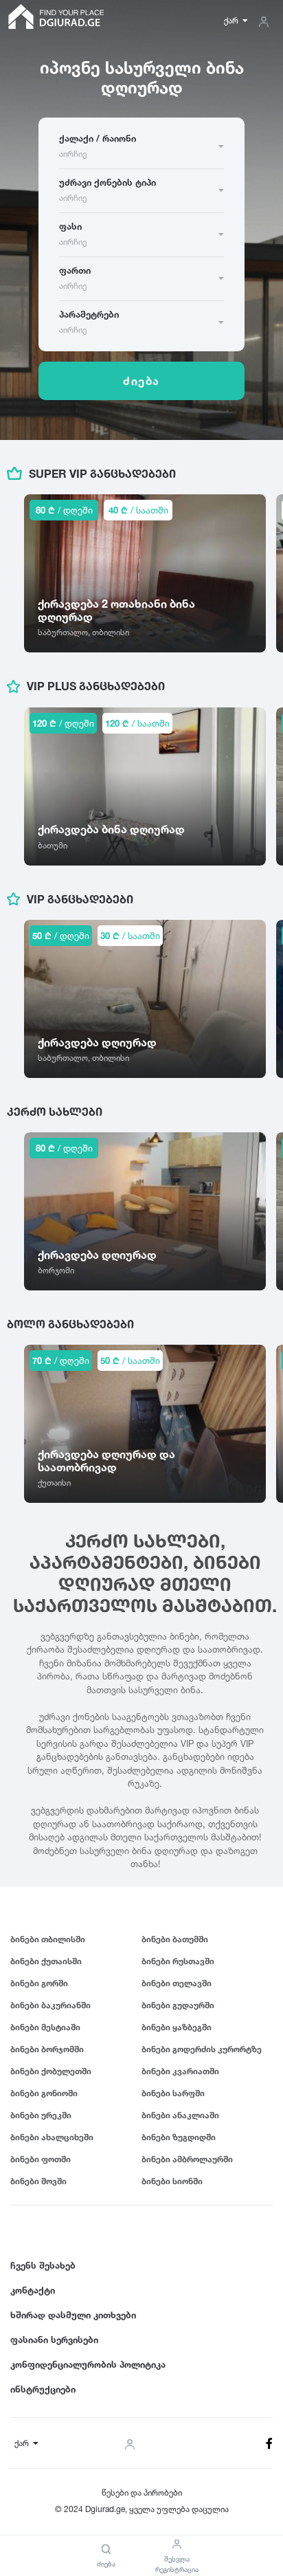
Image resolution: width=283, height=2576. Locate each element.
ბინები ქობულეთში (51, 2071)
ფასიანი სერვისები (54, 2340)
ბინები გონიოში (44, 2093)
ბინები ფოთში (41, 2159)
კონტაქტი (33, 2290)
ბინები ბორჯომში (47, 2049)
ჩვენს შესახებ (43, 2265)
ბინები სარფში (173, 2093)
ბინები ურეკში (41, 2115)
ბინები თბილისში (48, 1939)
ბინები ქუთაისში (46, 1961)
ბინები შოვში (38, 2181)
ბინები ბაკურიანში (50, 2005)
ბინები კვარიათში (180, 2071)
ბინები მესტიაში (45, 2027)
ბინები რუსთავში (178, 1961)
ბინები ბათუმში (175, 1939)
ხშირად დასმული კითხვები (73, 2315)
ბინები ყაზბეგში (177, 2027)
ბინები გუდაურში (178, 2005)
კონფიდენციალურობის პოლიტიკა (88, 2364)
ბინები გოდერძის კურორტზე (202, 2049)
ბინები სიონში (172, 2181)
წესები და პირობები (142, 2492)
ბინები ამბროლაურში (187, 2159)
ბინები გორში (39, 1983)
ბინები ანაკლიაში (180, 2115)
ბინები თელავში (177, 1983)
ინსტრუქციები (43, 2389)
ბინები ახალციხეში (52, 2137)
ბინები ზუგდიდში (179, 2137)
